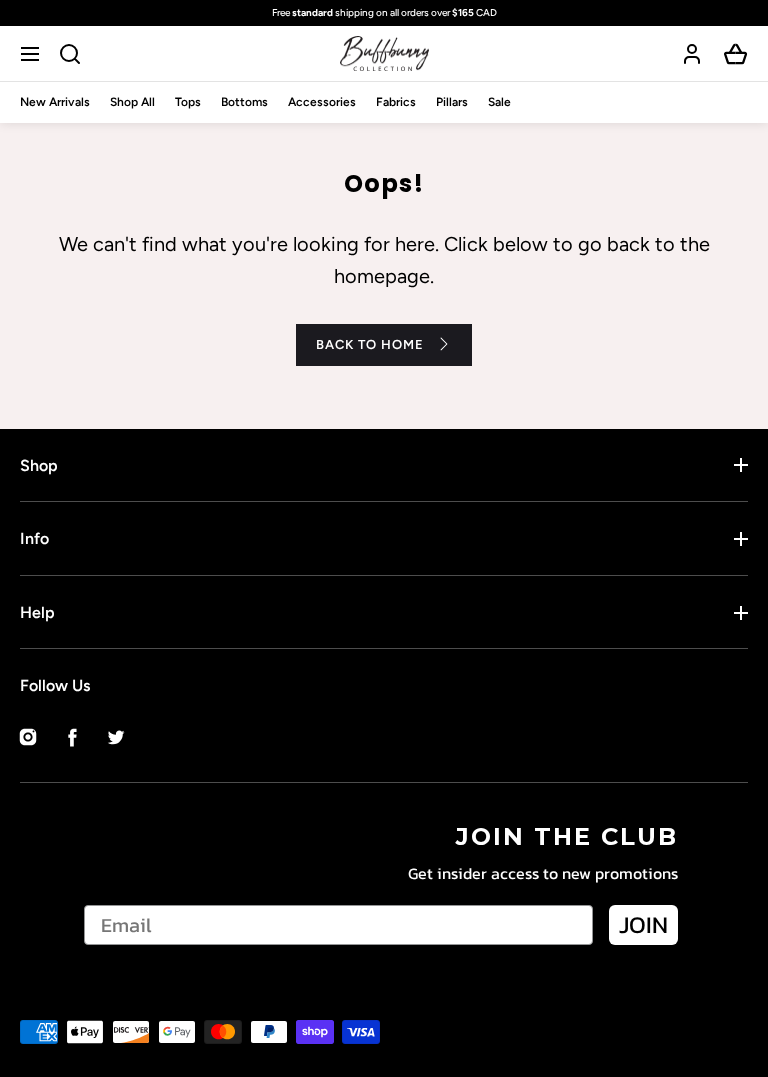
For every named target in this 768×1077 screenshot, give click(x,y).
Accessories (322, 102)
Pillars (452, 102)
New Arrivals (55, 102)
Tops (188, 102)
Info (34, 538)
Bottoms (244, 102)
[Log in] (692, 54)
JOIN (643, 924)
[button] (32, 53)
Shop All (132, 102)
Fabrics (396, 102)
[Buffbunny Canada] (384, 53)
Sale (499, 102)
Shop (39, 465)
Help (37, 612)
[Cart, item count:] (736, 54)
